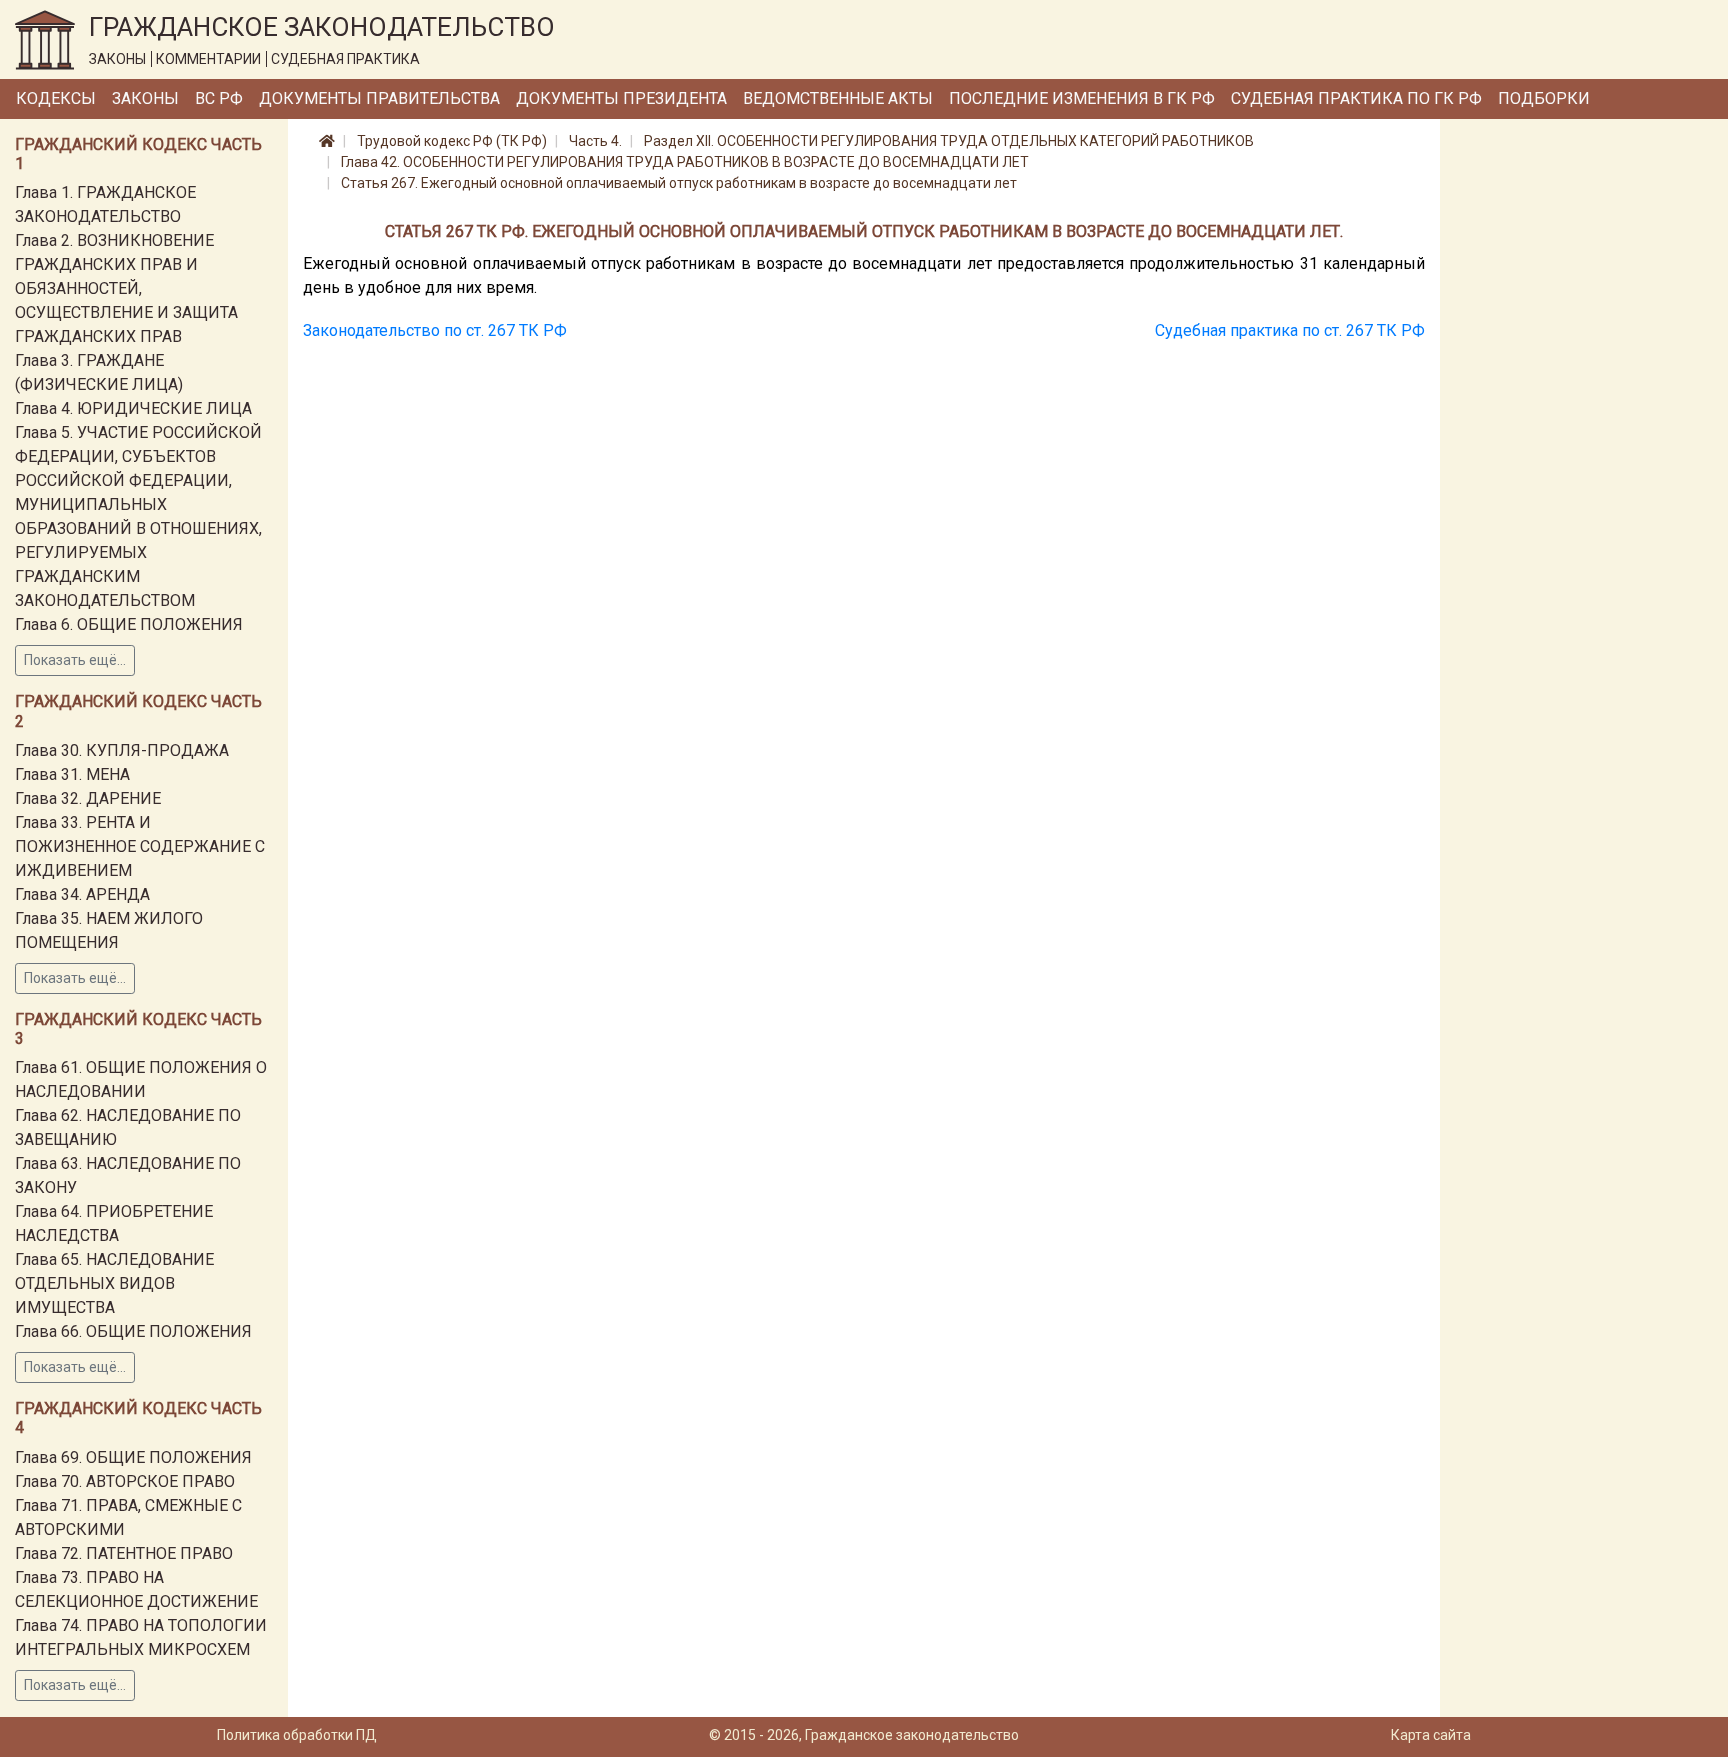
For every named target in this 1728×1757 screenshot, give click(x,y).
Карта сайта (1431, 1735)
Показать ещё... (75, 660)
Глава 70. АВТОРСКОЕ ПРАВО (125, 1481)
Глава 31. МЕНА (72, 774)
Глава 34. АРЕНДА (82, 894)
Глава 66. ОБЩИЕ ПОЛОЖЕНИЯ (133, 1331)
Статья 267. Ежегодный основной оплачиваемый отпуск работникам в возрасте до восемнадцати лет (679, 183)
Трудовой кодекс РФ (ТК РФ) (452, 141)
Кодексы (56, 98)
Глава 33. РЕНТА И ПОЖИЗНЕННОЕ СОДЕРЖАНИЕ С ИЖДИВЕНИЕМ (140, 846)
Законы (145, 98)
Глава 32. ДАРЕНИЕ (88, 798)
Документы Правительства (379, 98)
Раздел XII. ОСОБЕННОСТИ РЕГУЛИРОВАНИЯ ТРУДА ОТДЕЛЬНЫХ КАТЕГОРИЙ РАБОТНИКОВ (949, 141)
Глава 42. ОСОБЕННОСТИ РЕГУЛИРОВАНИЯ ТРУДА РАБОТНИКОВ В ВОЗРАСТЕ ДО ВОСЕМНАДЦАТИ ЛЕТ (685, 162)
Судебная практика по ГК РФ (1356, 98)
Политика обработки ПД (297, 1735)
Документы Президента (621, 98)
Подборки (1544, 98)
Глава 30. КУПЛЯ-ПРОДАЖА (122, 750)
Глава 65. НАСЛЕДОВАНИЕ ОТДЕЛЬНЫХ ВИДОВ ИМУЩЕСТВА (114, 1283)
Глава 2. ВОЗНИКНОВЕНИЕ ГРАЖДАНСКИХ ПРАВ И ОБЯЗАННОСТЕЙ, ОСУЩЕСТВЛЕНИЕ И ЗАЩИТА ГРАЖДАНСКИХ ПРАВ (126, 288)
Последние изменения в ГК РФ (1082, 98)
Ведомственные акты (838, 98)
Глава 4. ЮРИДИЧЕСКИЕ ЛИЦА (133, 408)
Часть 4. (595, 141)
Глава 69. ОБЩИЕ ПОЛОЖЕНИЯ (133, 1457)
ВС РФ (219, 98)
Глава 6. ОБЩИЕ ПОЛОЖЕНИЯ (129, 624)
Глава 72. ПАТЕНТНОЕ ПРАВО (124, 1553)
